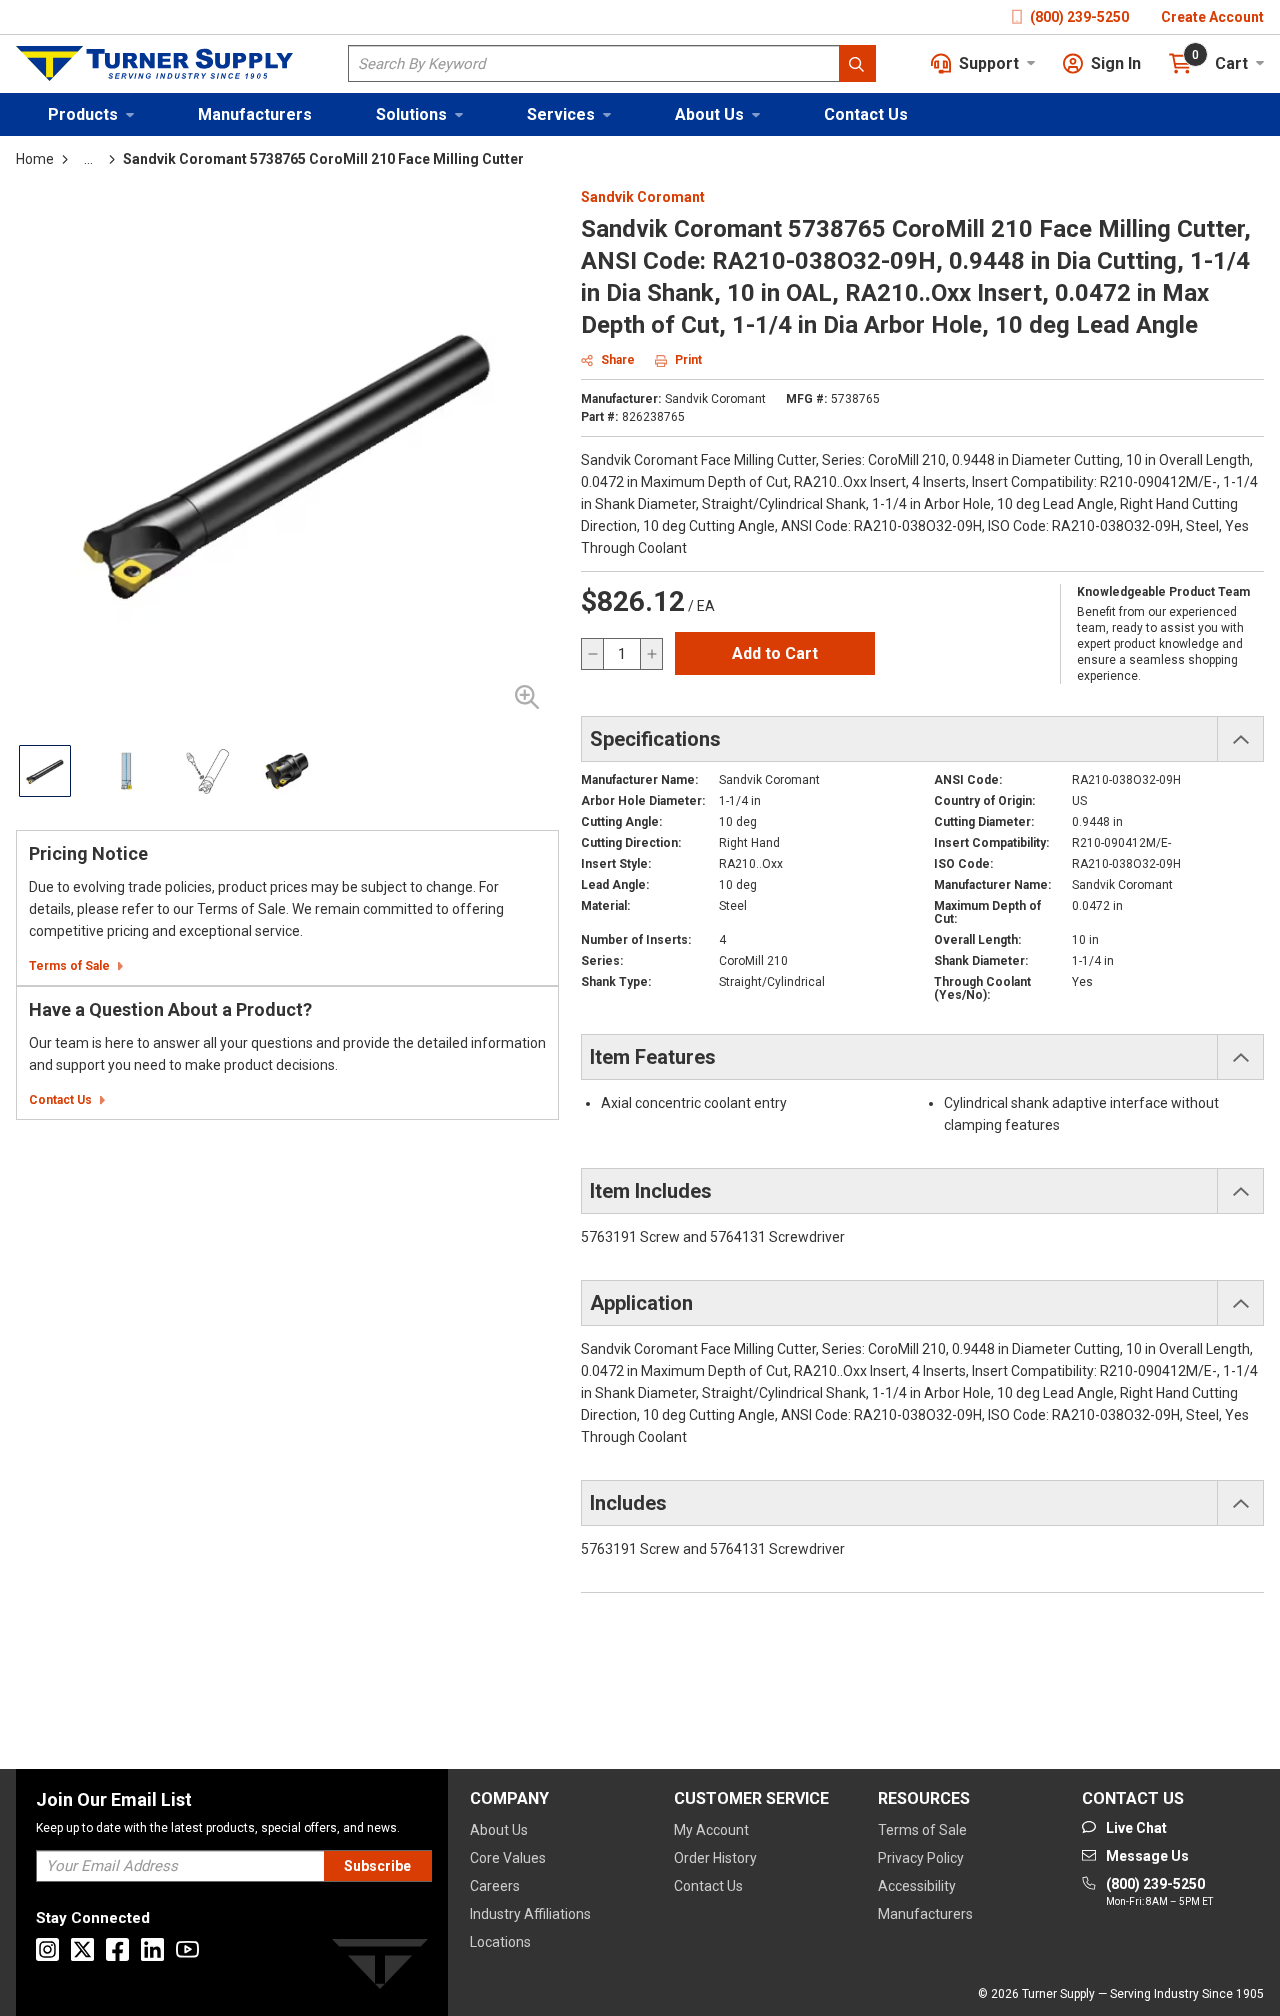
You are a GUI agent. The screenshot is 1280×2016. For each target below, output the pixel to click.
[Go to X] (82, 1949)
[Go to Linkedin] (152, 1949)
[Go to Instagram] (47, 1949)
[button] (91, 114)
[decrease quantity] (593, 654)
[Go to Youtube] (187, 1949)
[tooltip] (88, 159)
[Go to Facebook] (117, 1949)
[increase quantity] (651, 654)
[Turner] (380, 1967)
